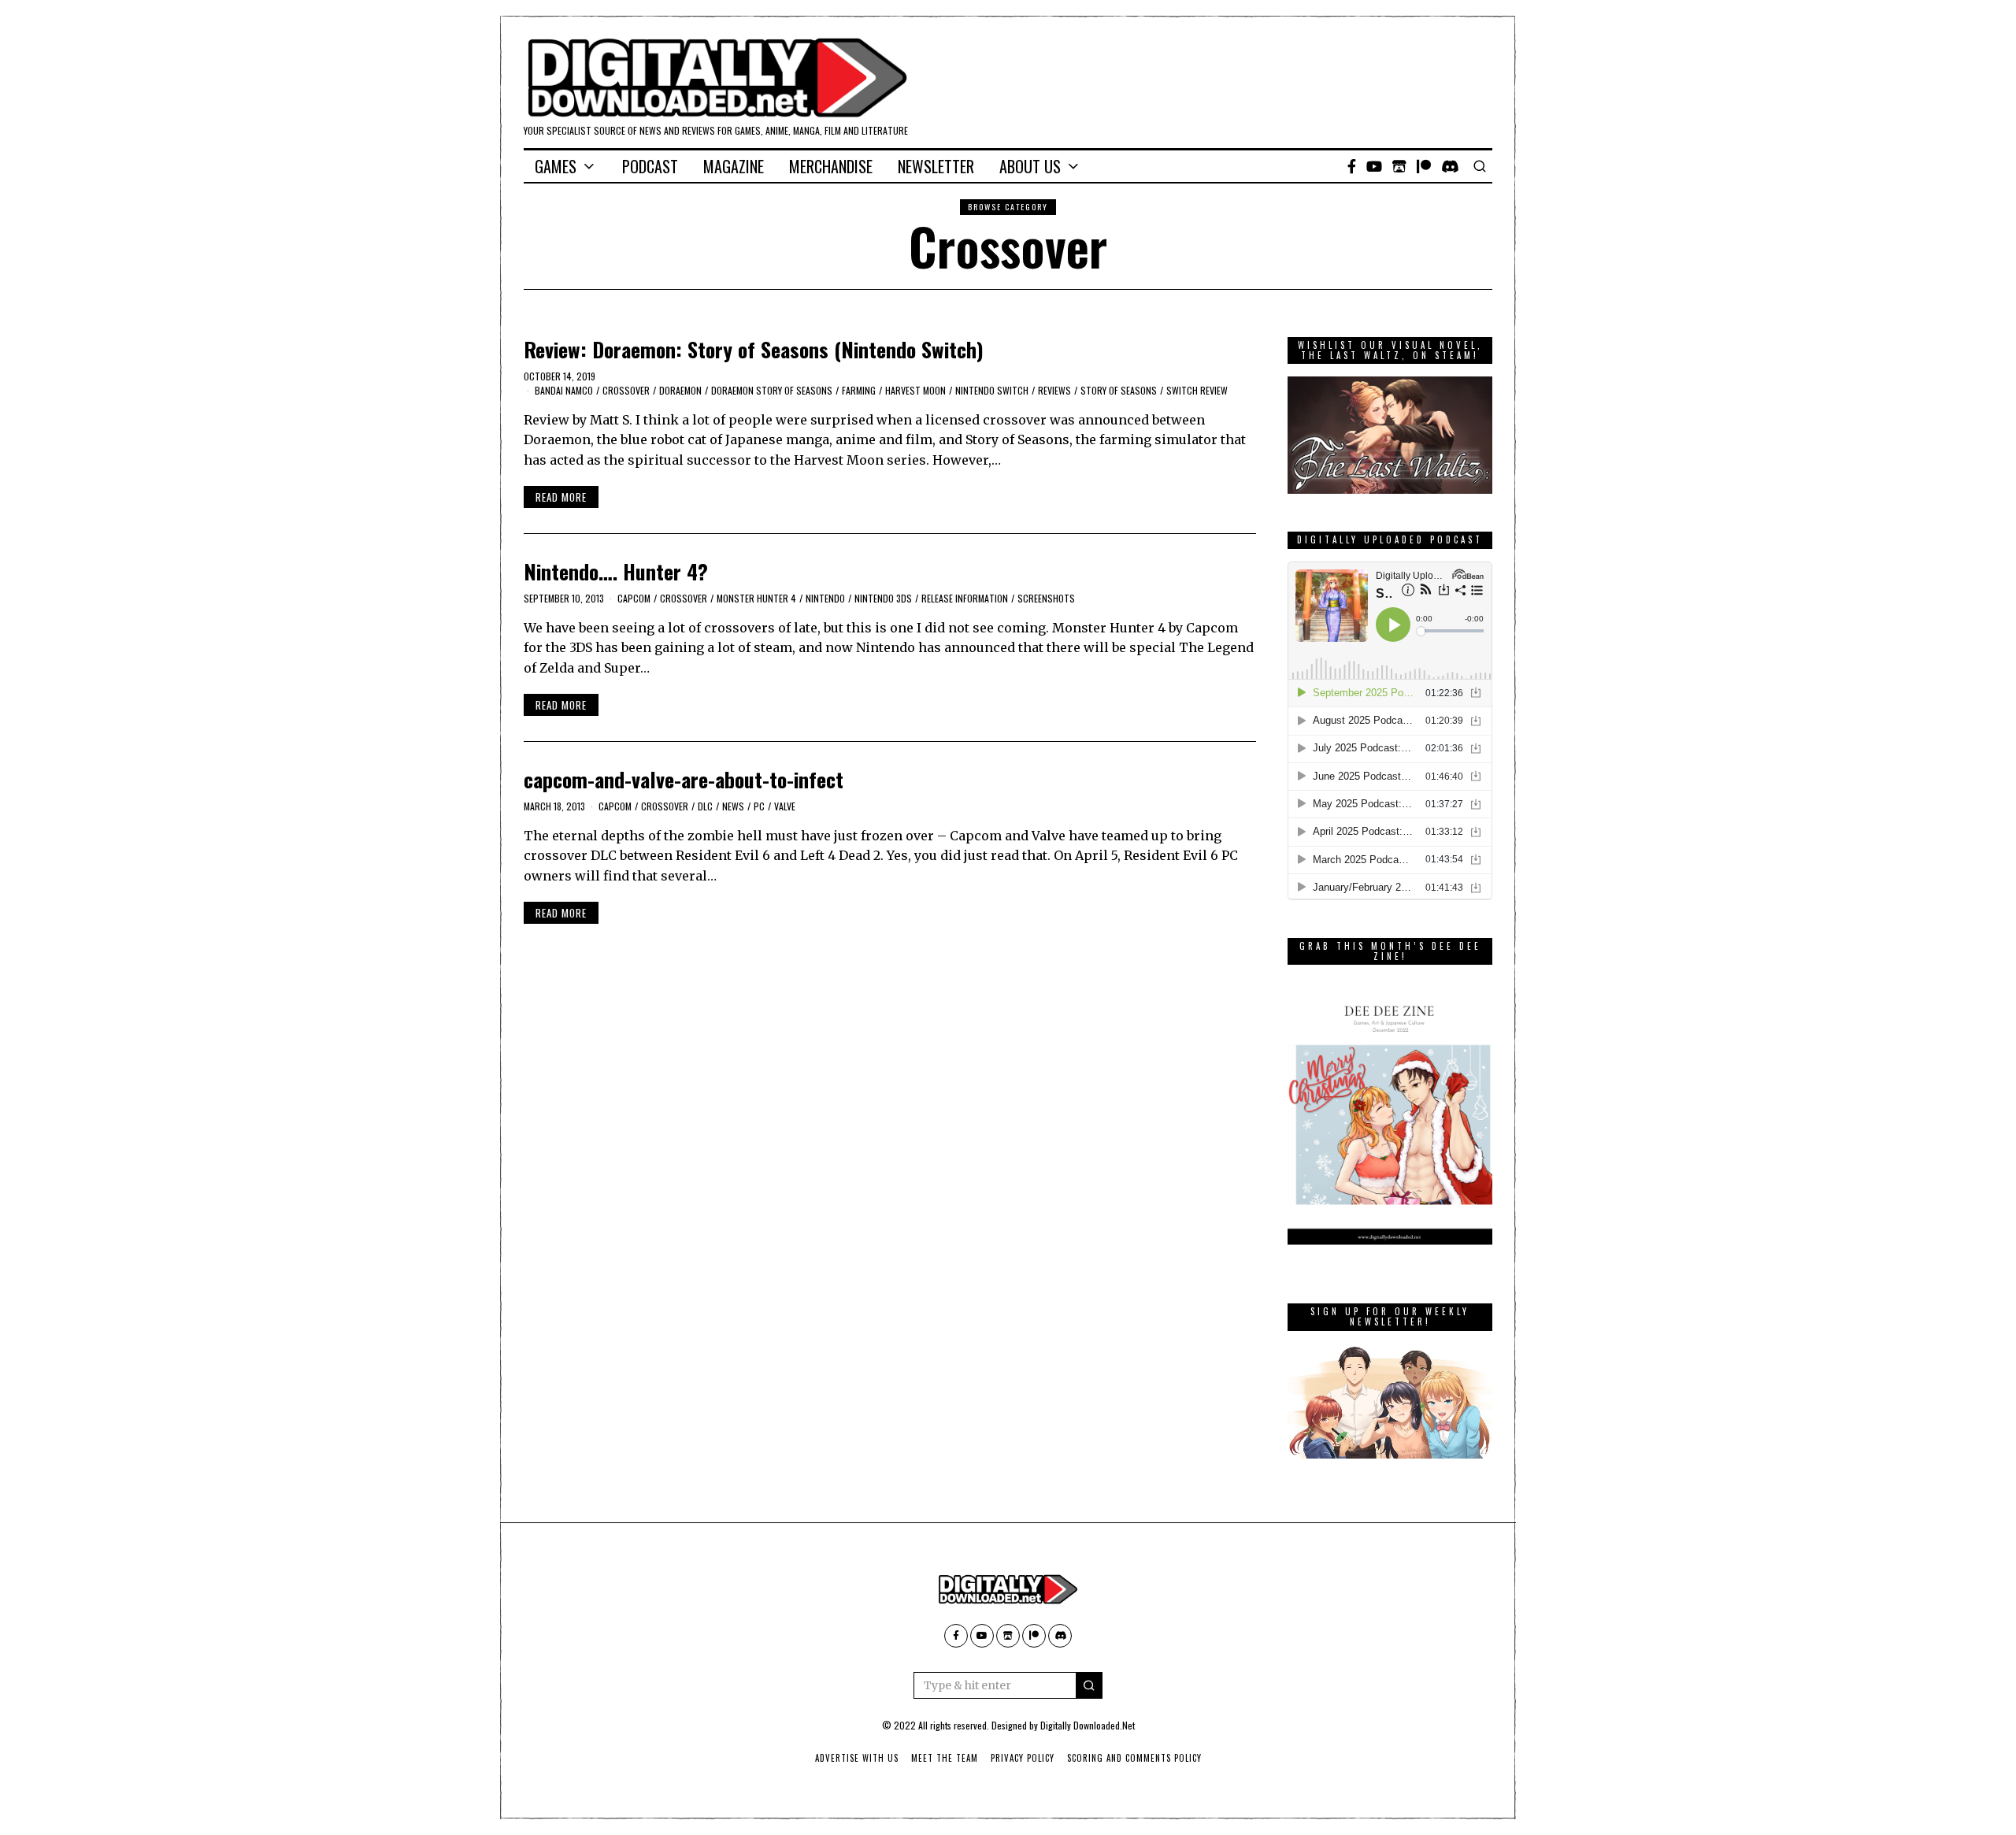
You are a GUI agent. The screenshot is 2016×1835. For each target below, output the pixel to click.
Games (556, 166)
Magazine (734, 166)
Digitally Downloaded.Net (1088, 1725)
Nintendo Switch (992, 390)
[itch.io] (1399, 166)
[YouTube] (1374, 166)
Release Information (965, 598)
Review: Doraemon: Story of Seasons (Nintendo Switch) (754, 349)
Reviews (1054, 390)
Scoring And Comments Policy (1134, 1758)
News (733, 806)
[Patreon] (1424, 166)
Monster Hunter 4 (756, 598)
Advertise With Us (857, 1758)
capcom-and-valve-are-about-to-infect (684, 779)
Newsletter (936, 166)
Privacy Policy (1023, 1758)
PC (759, 806)
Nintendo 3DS (883, 598)
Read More (561, 497)
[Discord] (1450, 166)
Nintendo (825, 598)
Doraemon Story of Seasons (772, 390)
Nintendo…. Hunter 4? (616, 571)
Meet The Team (945, 1758)
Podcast (650, 166)
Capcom (634, 598)
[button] (1089, 1685)
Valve (785, 806)
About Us (1030, 166)
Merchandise (831, 166)
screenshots (1046, 598)
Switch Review (1197, 390)
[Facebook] (1352, 166)
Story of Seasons (1119, 390)
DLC (705, 806)
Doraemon (680, 390)
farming (859, 390)
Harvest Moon (915, 390)
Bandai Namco (564, 390)
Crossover (626, 390)
